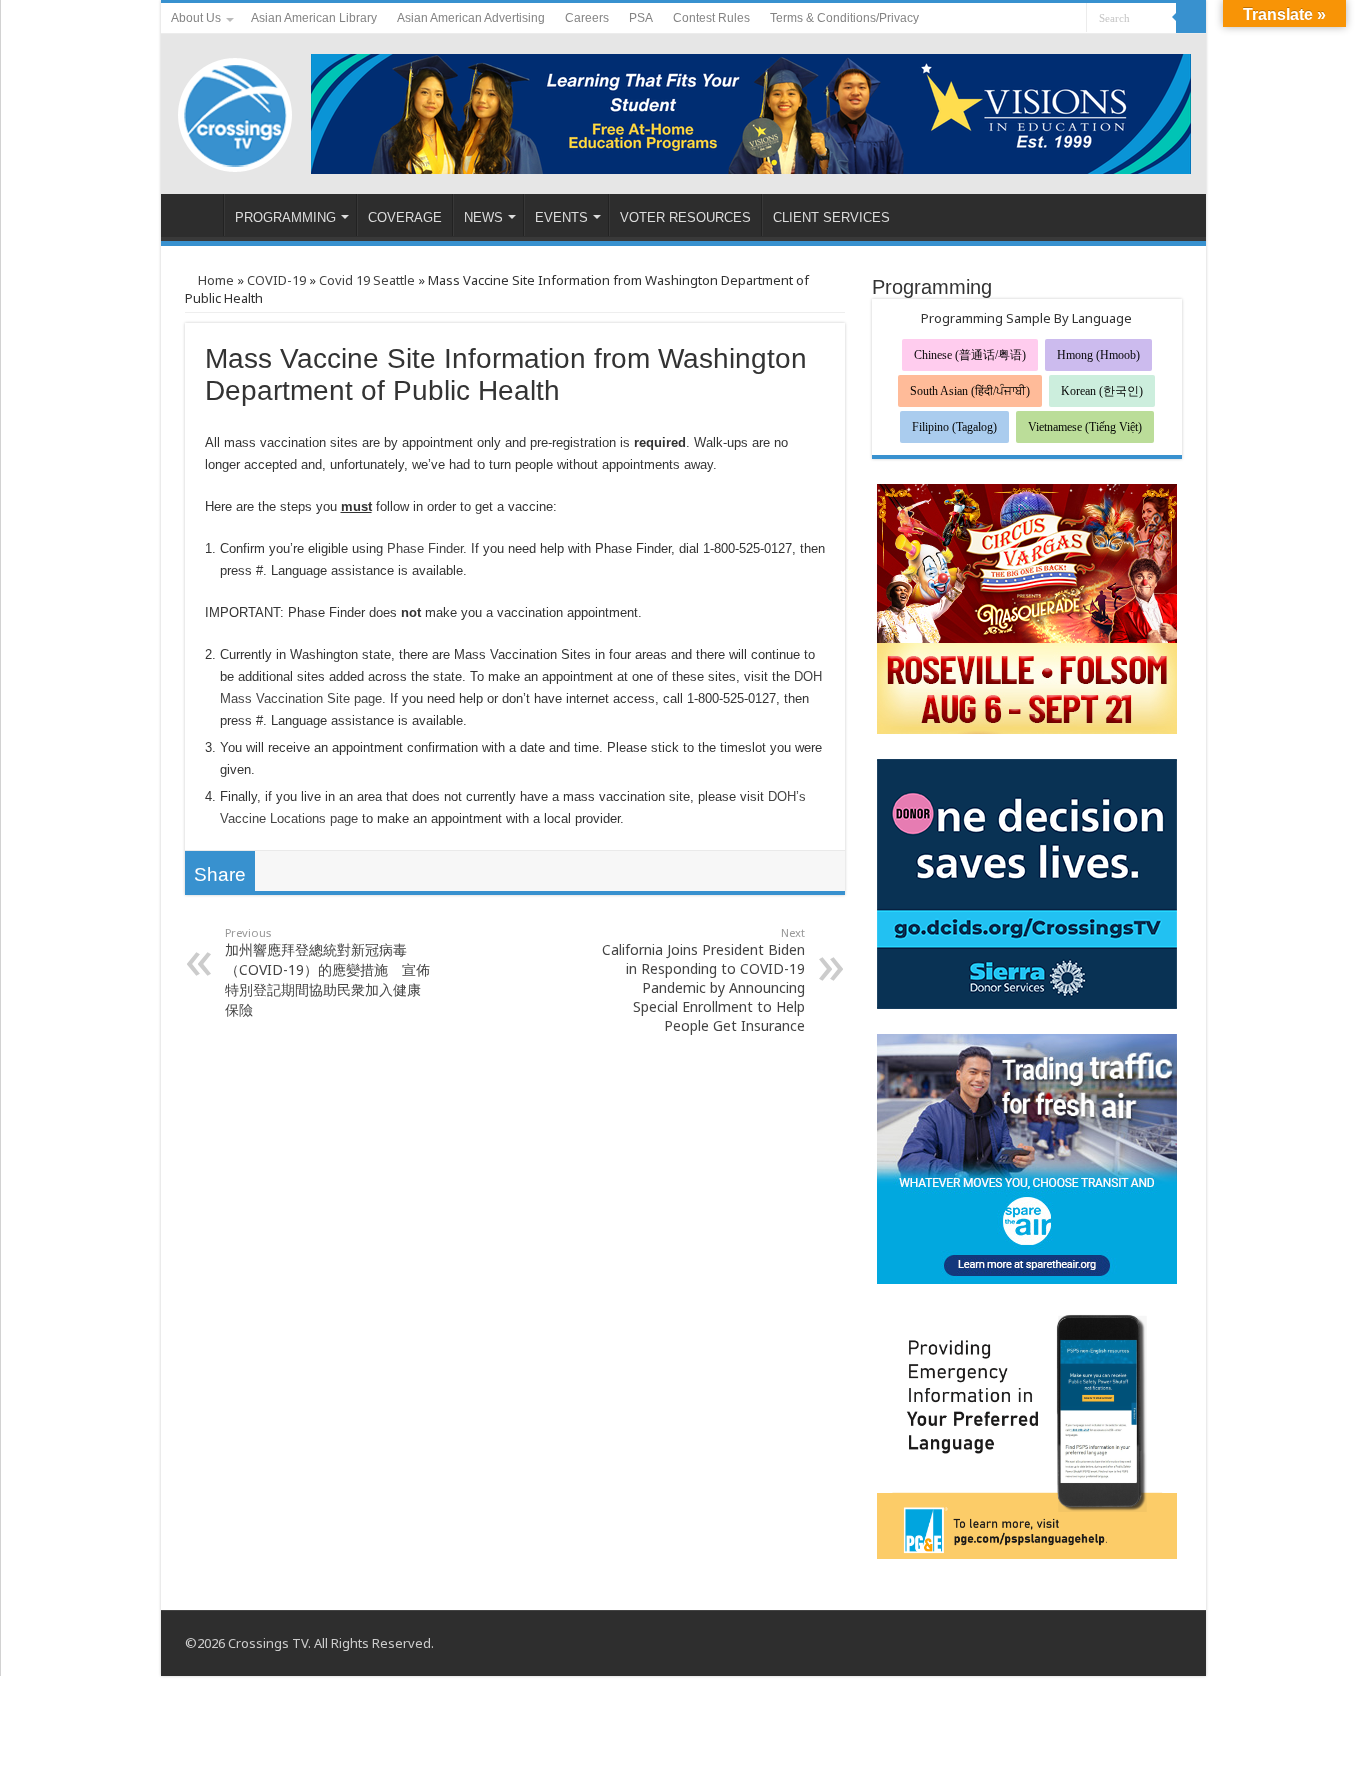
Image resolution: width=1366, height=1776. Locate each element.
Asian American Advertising (471, 18)
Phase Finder (425, 548)
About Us (196, 18)
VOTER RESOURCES (685, 217)
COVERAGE (405, 217)
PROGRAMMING (285, 217)
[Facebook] (1033, 19)
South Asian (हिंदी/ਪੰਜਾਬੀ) (970, 391)
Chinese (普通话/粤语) (970, 355)
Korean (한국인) (1102, 391)
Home (214, 280)
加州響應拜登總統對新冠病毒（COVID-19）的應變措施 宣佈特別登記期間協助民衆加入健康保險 (327, 972)
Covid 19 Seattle (367, 280)
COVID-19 (276, 280)
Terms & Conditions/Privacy (844, 18)
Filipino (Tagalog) (954, 427)
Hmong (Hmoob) (1098, 355)
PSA (641, 18)
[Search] (1191, 18)
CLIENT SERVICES (831, 217)
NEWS (483, 217)
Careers (587, 18)
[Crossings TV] (236, 110)
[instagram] (1071, 19)
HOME (197, 215)
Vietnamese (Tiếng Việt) (1085, 427)
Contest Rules (711, 18)
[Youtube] (1052, 19)
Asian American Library (314, 18)
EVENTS (561, 217)
